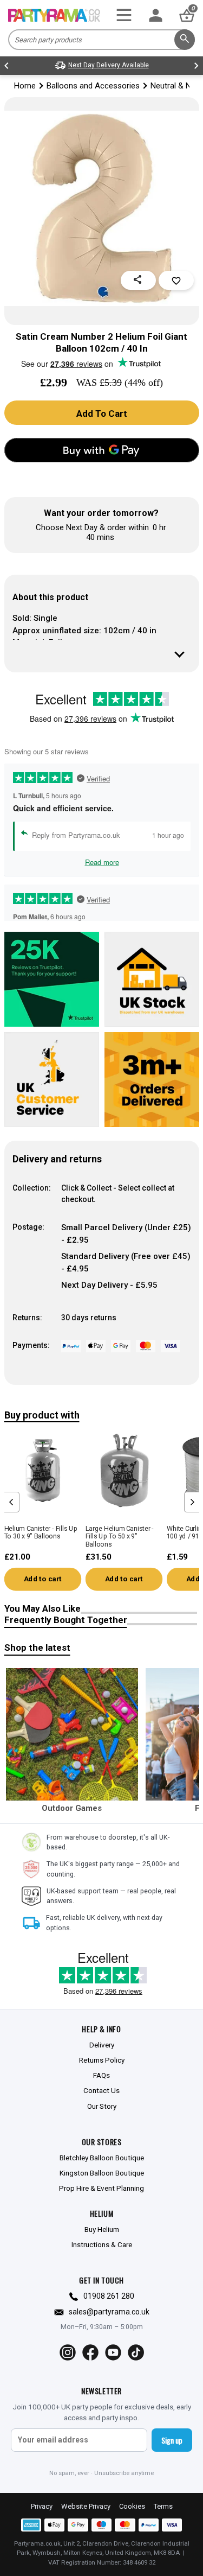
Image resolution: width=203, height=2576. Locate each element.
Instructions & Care (102, 2244)
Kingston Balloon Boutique (102, 2173)
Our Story (102, 2106)
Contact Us (101, 2090)
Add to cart (42, 1579)
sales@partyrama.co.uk (109, 2312)
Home (25, 86)
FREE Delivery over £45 (109, 65)
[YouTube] (113, 2352)
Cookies (132, 2506)
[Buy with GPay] (102, 450)
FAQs (101, 2075)
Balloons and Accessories (93, 86)
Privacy (42, 2506)
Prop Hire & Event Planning (101, 2188)
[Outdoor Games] (72, 1734)
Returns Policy (102, 2060)
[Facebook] (90, 2352)
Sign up (172, 2440)
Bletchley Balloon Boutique (102, 2158)
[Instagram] (68, 2352)
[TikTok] (136, 2352)
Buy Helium (102, 2229)
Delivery (102, 2045)
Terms (163, 2506)
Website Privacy (86, 2506)
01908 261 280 (109, 2296)
